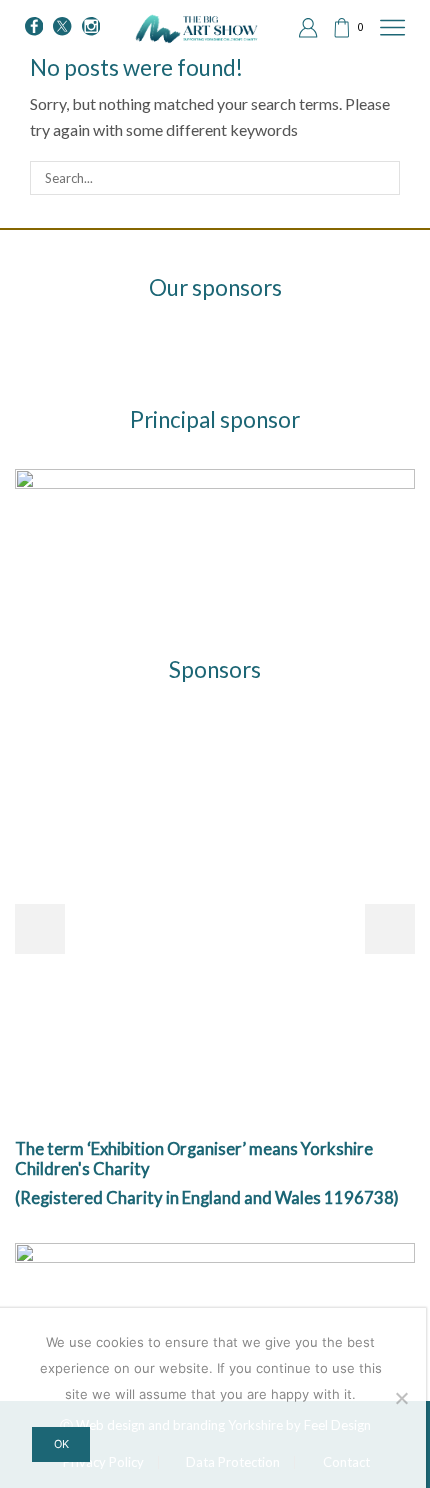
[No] (401, 1398)
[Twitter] (62, 27)
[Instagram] (91, 27)
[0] (334, 28)
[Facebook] (34, 27)
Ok (61, 1444)
